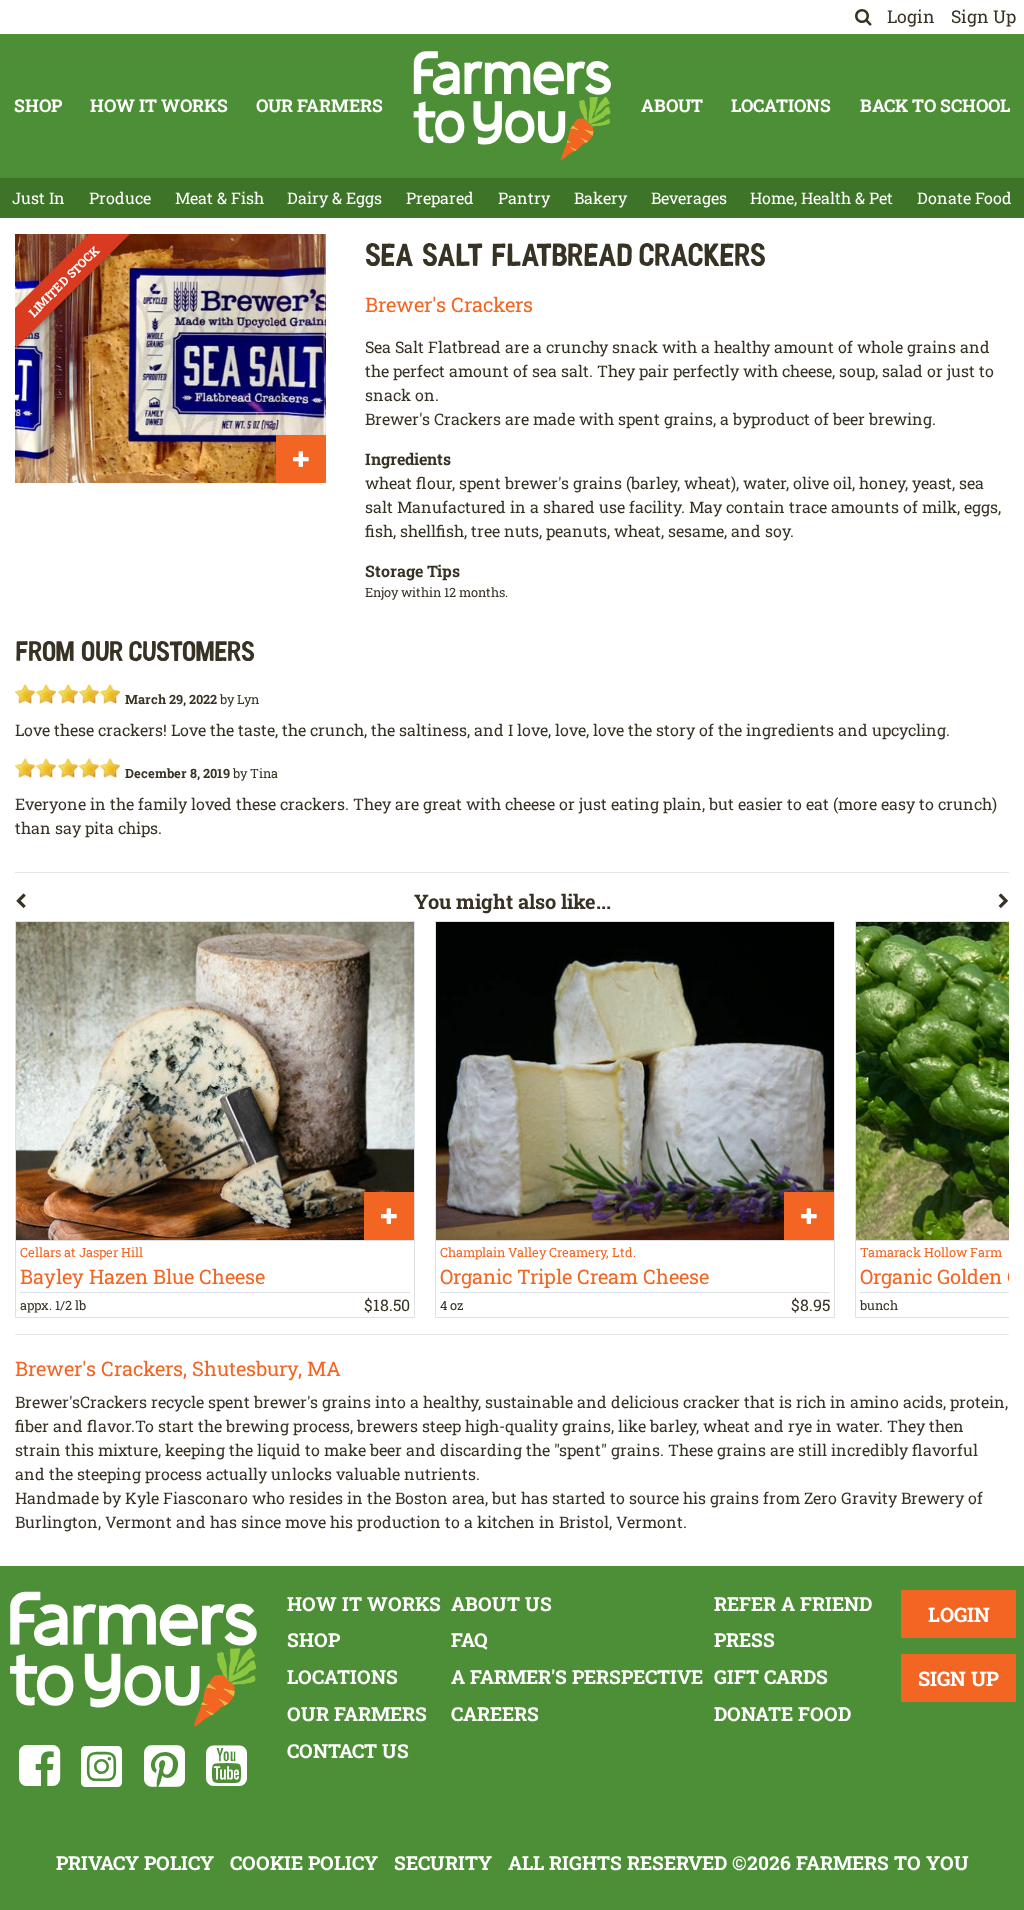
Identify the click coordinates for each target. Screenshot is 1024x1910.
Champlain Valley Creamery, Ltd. (538, 1252)
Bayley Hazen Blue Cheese (142, 1276)
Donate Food (964, 197)
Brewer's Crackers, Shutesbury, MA (178, 1368)
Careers (495, 1713)
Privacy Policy (135, 1862)
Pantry (524, 197)
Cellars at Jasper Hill (81, 1252)
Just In (38, 197)
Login (911, 16)
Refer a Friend (793, 1603)
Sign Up (983, 16)
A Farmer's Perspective (577, 1676)
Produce (120, 197)
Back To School (935, 105)
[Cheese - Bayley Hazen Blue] (215, 1081)
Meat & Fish (219, 197)
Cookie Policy (304, 1862)
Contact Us (348, 1750)
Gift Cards (771, 1676)
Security (443, 1862)
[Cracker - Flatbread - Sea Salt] (170, 358)
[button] (214, 905)
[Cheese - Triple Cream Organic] (635, 1081)
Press (744, 1639)
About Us (501, 1603)
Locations (781, 105)
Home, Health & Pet (821, 197)
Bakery (600, 197)
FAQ (469, 1639)
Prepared (440, 197)
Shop (38, 105)
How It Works (159, 105)
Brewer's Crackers (449, 304)
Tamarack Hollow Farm (931, 1252)
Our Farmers (319, 105)
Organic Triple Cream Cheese (574, 1276)
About (672, 105)
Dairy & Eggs (334, 197)
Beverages (689, 197)
